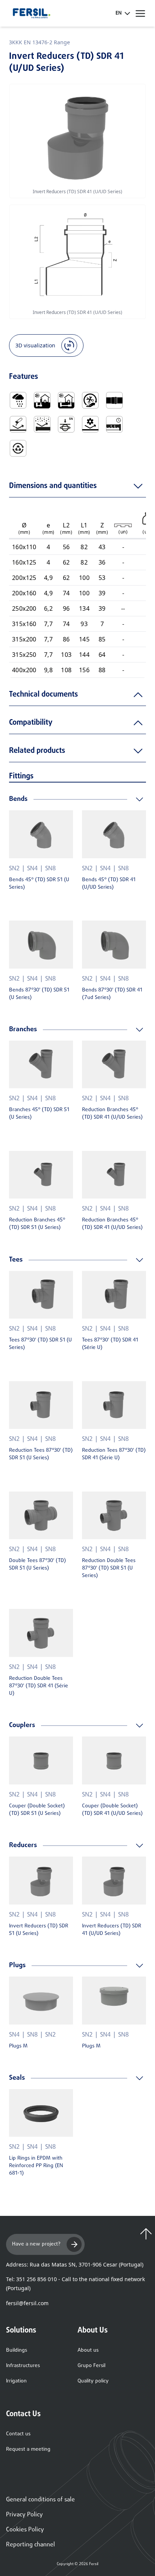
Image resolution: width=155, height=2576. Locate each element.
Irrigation (16, 2381)
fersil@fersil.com (27, 2303)
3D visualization (35, 345)
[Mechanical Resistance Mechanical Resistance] (90, 424)
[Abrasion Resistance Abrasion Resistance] (42, 424)
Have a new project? (36, 2244)
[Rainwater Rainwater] (18, 400)
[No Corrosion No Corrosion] (18, 424)
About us (88, 2350)
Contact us (18, 2434)
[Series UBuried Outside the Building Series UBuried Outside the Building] (42, 400)
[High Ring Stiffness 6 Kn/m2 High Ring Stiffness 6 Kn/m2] (66, 424)
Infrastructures (23, 2366)
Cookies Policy (25, 2530)
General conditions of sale (40, 2500)
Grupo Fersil (91, 2366)
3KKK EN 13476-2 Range (40, 42)
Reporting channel (30, 2545)
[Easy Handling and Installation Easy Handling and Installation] (90, 400)
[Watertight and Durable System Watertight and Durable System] (114, 424)
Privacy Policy (24, 2515)
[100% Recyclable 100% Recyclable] (18, 448)
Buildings (17, 2350)
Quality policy (93, 2381)
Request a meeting (28, 2449)
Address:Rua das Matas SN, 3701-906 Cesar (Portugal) (75, 2264)
